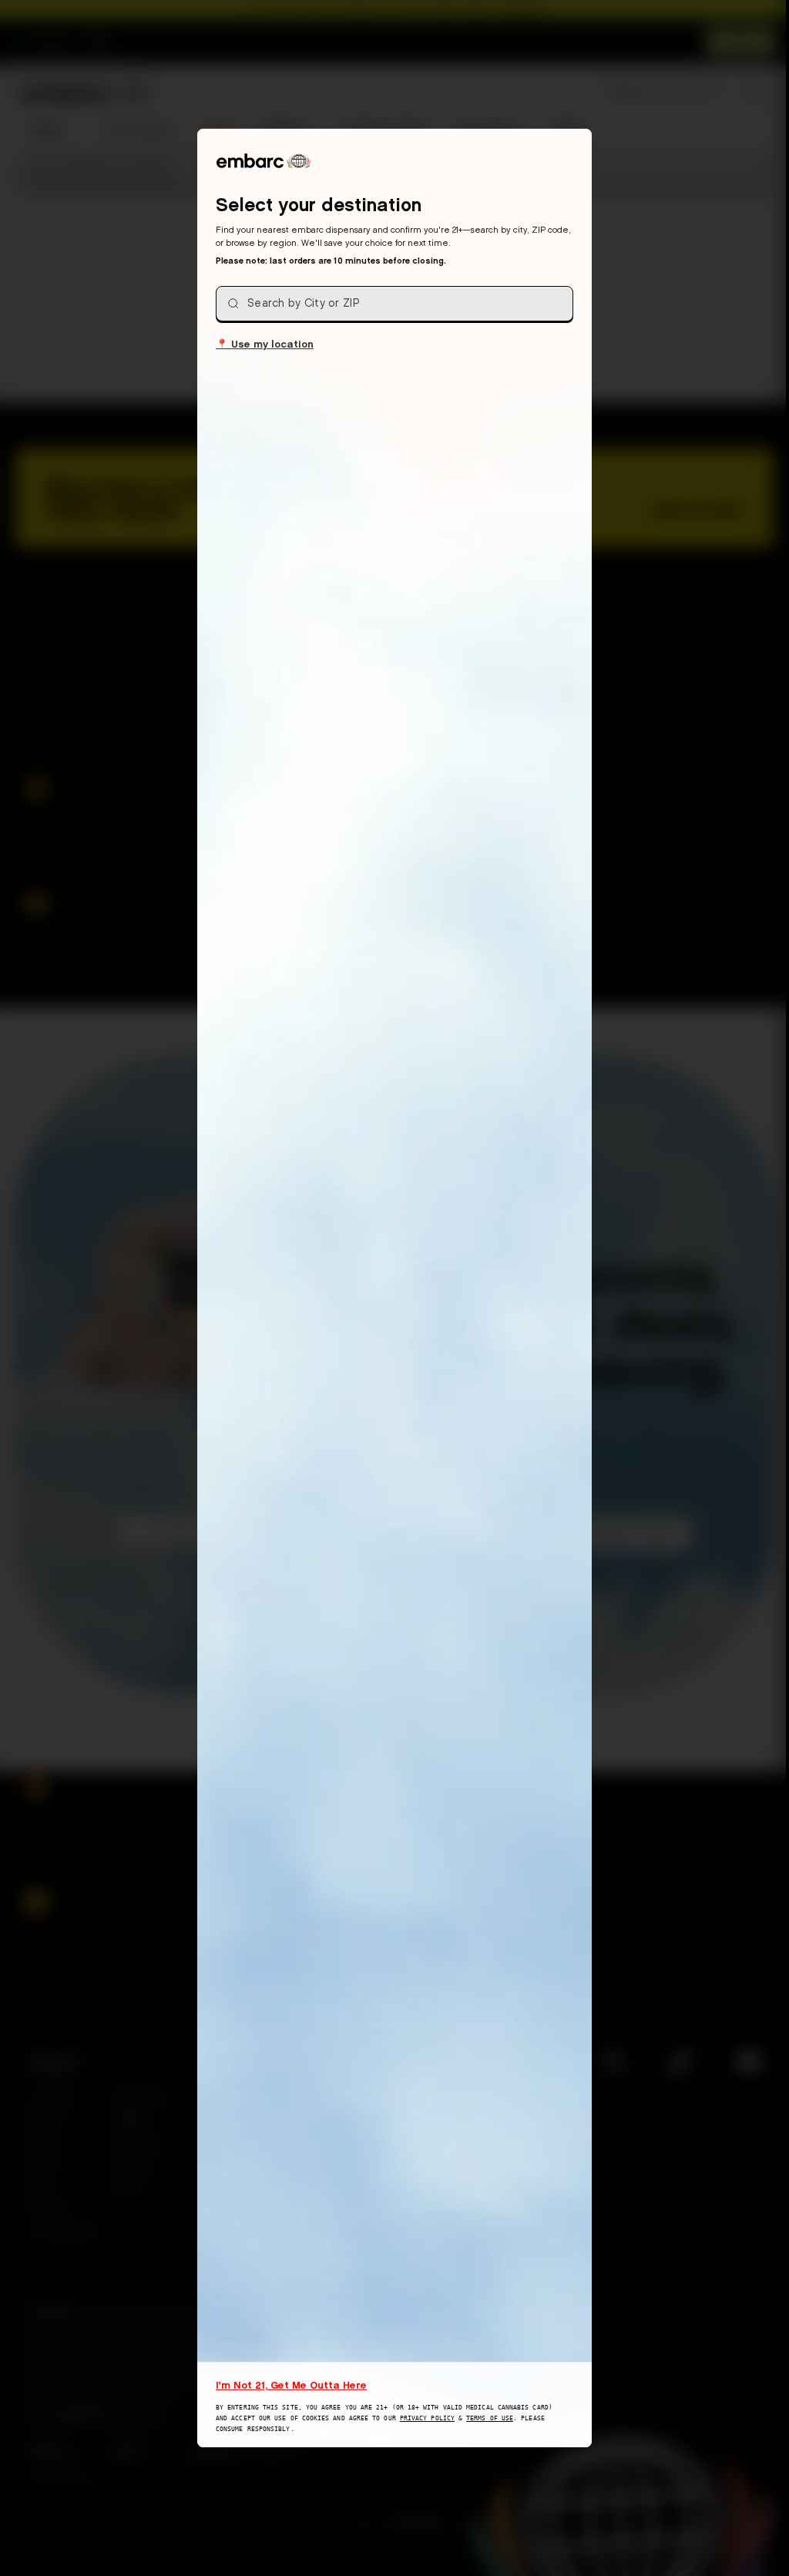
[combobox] (394, 304)
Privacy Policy (427, 2418)
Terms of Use (490, 2418)
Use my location (265, 343)
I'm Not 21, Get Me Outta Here (291, 2385)
